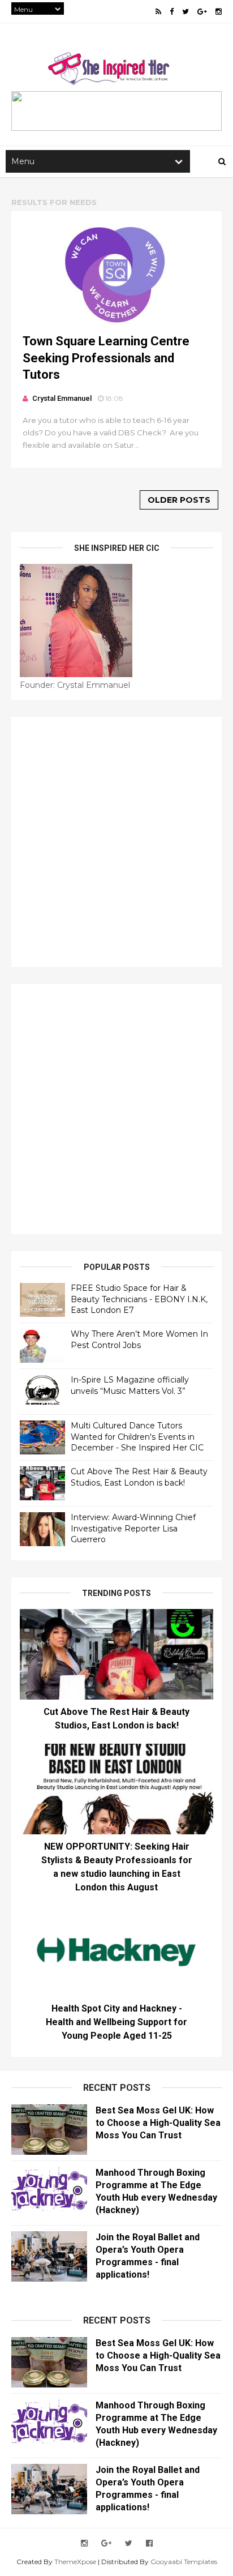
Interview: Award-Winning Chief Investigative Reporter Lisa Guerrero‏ (133, 1528)
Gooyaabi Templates (184, 2562)
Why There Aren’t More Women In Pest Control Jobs (139, 1340)
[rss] (158, 12)
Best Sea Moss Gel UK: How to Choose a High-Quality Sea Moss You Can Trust (158, 2123)
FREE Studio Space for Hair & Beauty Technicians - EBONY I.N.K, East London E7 (139, 1299)
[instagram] (219, 12)
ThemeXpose (75, 2562)
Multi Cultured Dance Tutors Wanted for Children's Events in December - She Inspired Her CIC (137, 1437)
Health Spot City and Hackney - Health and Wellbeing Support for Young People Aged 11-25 (116, 2022)
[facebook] (172, 12)
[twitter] (185, 12)
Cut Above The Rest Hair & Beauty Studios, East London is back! (139, 1477)
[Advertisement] (116, 842)
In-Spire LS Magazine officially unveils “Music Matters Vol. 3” (130, 1385)
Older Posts (179, 500)
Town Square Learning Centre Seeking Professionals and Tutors (106, 358)
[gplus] (202, 12)
